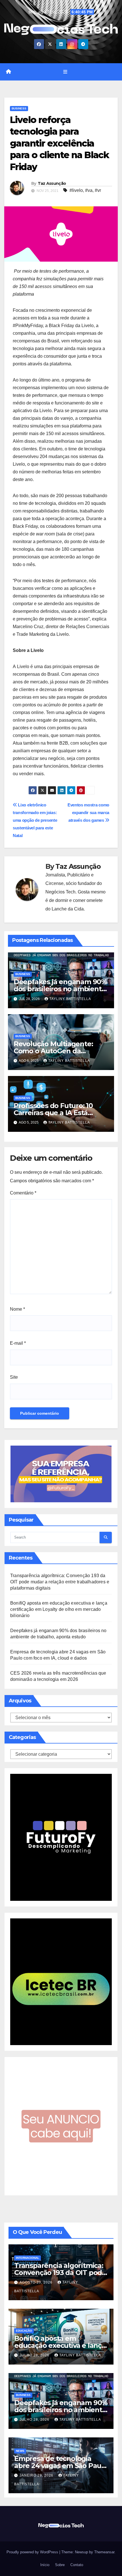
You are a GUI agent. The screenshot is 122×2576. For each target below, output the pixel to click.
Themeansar (104, 2552)
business (19, 108)
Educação (24, 2331)
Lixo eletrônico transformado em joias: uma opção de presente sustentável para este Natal (35, 820)
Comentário (23, 1193)
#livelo (76, 190)
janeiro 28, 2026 (37, 2475)
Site (14, 1377)
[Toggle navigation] (65, 72)
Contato (76, 2565)
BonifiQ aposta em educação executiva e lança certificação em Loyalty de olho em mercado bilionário (59, 1609)
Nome (17, 1309)
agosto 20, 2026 (37, 2282)
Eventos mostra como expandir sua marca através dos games (88, 813)
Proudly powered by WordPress (33, 2552)
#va (89, 190)
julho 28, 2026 (35, 2355)
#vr (98, 190)
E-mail (18, 1343)
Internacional (28, 2258)
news (20, 2451)
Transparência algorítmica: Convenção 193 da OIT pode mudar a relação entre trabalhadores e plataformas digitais (60, 1582)
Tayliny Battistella (70, 999)
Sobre (59, 2565)
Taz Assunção (52, 183)
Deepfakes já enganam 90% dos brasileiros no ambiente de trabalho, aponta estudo (60, 989)
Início (44, 2565)
